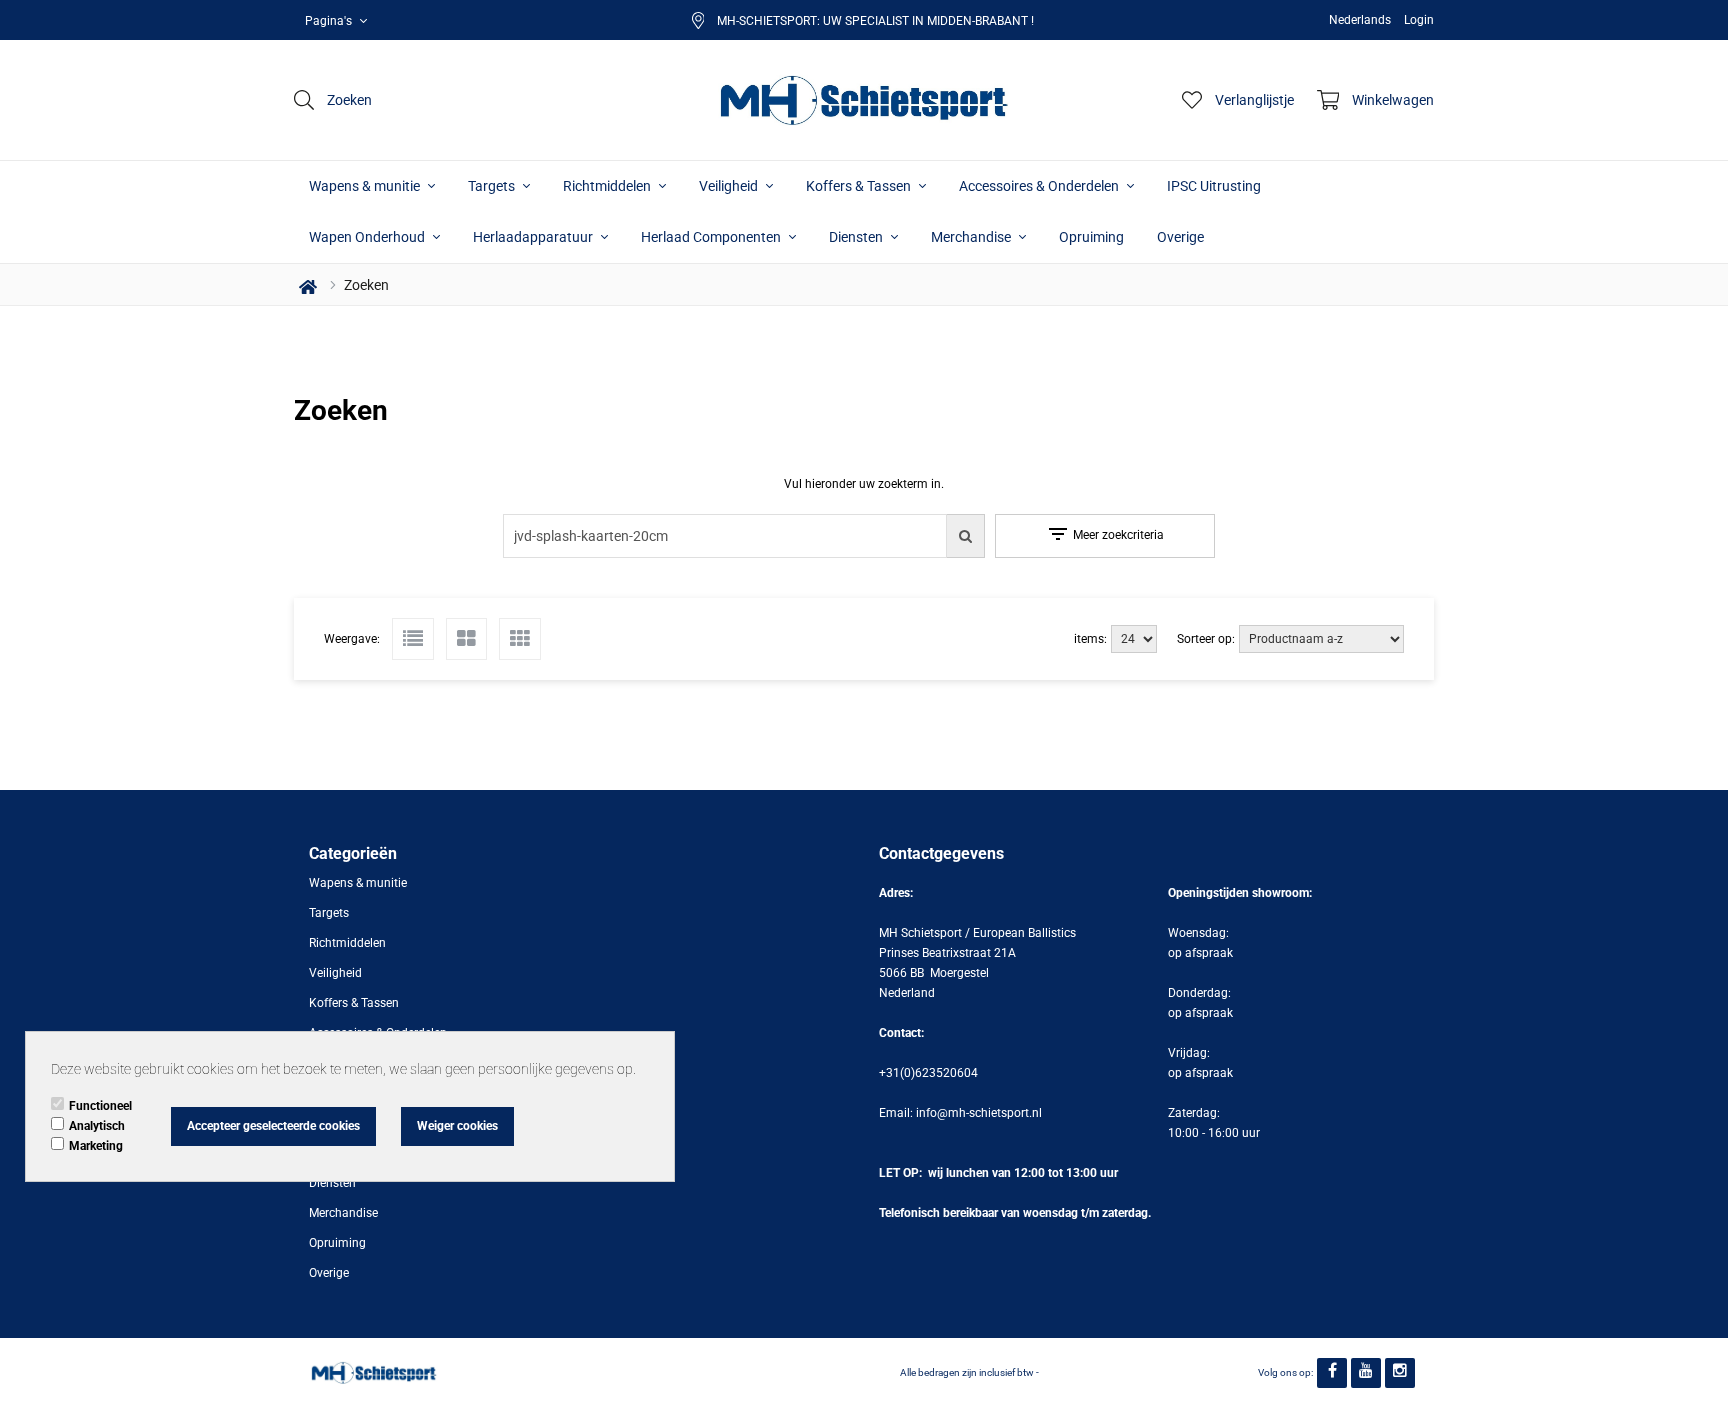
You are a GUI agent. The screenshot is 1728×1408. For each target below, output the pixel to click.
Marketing (96, 1146)
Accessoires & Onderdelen (1040, 186)
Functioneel (100, 1106)
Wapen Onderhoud (368, 237)
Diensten (857, 237)
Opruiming (1091, 237)
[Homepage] (864, 100)
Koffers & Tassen (860, 186)
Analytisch (97, 1126)
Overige (1180, 237)
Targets (493, 186)
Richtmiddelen (608, 186)
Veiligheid (730, 186)
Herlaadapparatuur (534, 237)
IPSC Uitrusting (1214, 186)
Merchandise (972, 237)
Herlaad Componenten (712, 237)
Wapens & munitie (366, 186)
